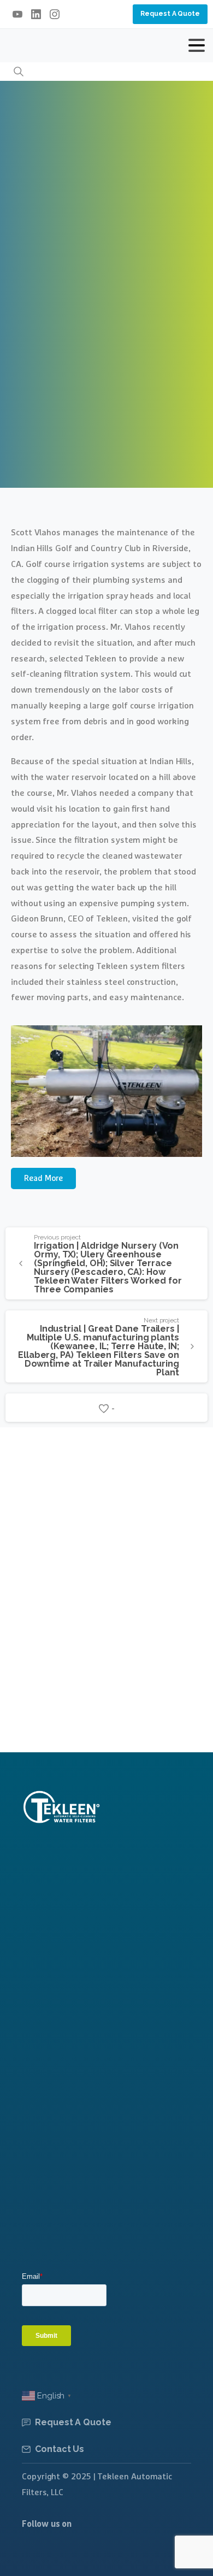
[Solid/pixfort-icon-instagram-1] (34, 2555)
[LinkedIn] (36, 14)
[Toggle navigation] (197, 45)
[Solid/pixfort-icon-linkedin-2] (85, 2555)
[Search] (19, 72)
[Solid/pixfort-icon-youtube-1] (60, 2555)
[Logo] (61, 1807)
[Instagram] (55, 14)
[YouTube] (17, 14)
